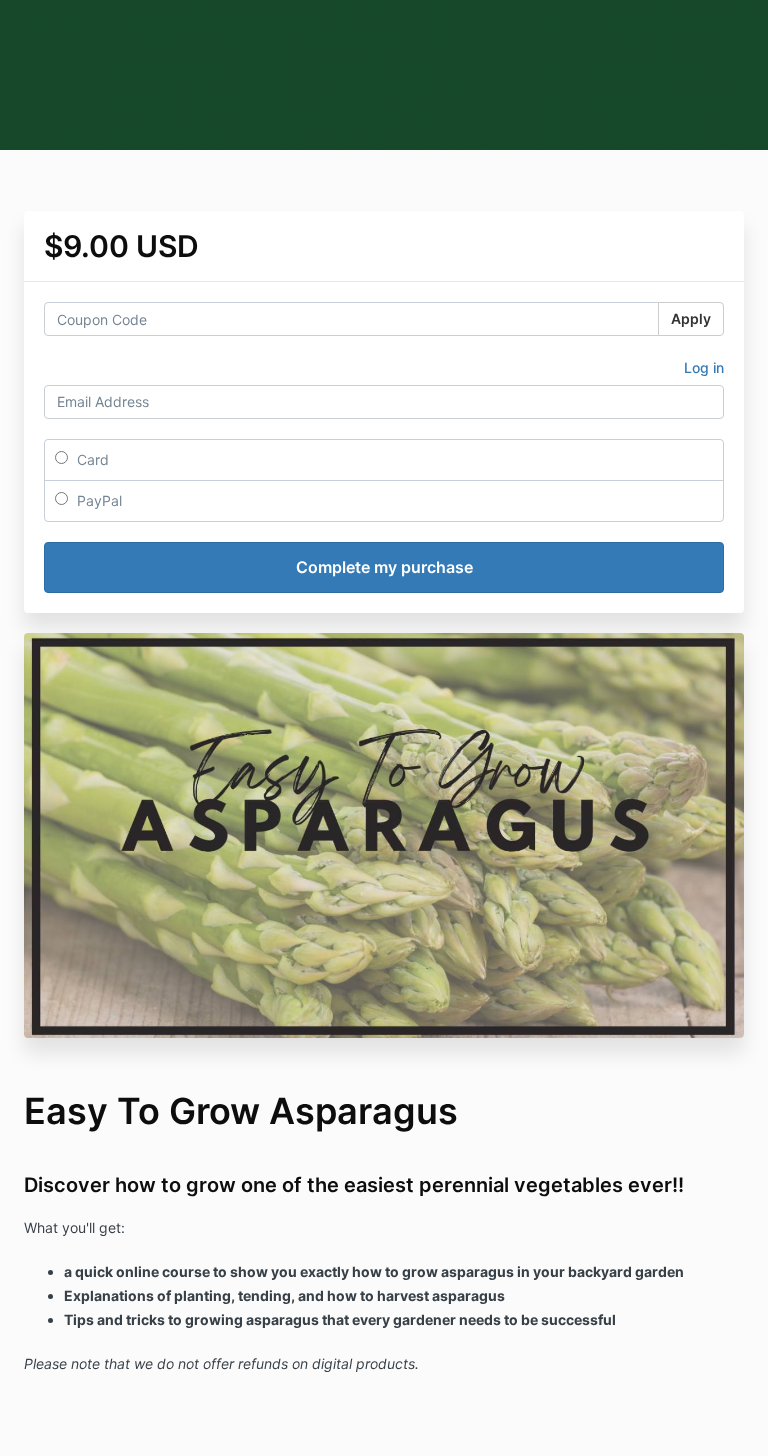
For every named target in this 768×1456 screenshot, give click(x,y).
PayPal (97, 500)
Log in (704, 367)
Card (91, 459)
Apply (691, 318)
